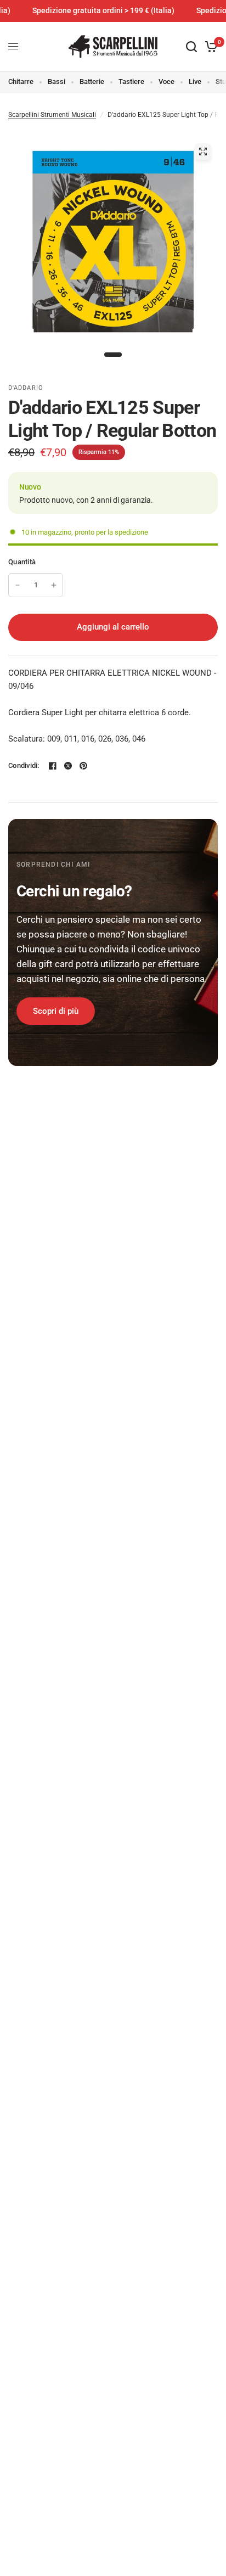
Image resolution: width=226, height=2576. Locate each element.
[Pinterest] (83, 766)
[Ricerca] (191, 47)
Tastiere (131, 82)
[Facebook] (53, 766)
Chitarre (21, 82)
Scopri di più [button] (56, 1011)
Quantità (22, 562)
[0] (209, 47)
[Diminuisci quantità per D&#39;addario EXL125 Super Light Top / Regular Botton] (18, 585)
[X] (68, 766)
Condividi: (24, 765)
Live (195, 82)
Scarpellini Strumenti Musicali (52, 115)
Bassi (56, 82)
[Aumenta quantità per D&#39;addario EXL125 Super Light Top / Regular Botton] (54, 585)
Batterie (92, 82)
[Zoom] (203, 151)
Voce (166, 82)
